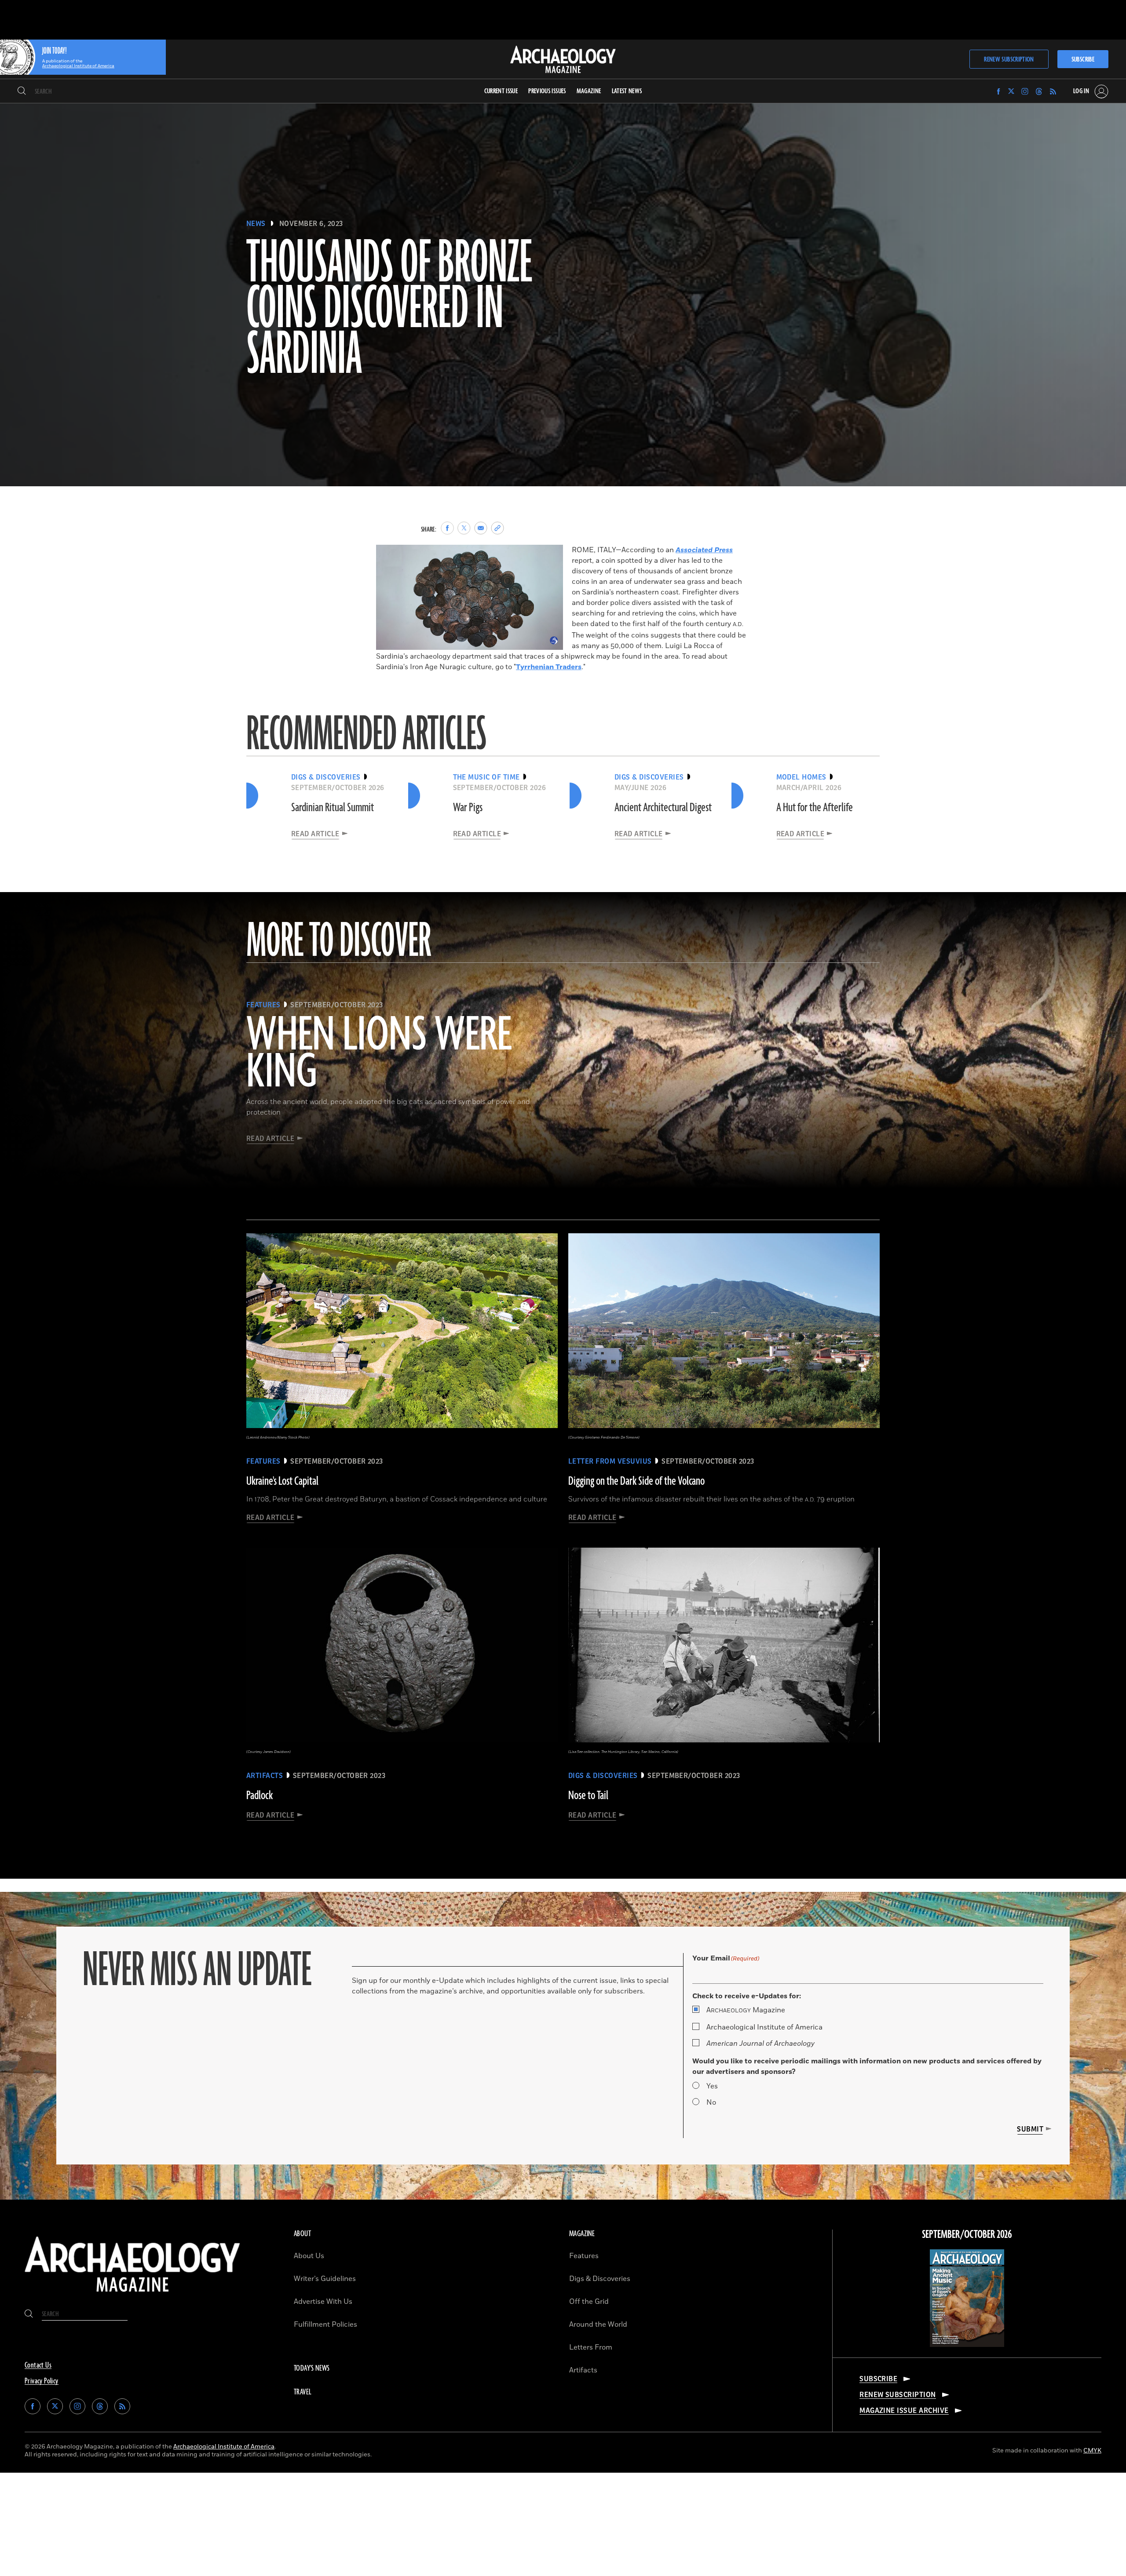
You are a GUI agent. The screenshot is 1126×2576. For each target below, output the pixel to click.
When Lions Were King (379, 1054)
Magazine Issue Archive (904, 2411)
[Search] (22, 91)
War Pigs (468, 808)
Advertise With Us (323, 2302)
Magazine (746, 2010)
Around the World (598, 2325)
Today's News (312, 2368)
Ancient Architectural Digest (663, 808)
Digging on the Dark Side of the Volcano (636, 1481)
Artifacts (583, 2370)
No (711, 2102)
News (256, 224)
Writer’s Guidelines (325, 2279)
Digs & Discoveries (600, 2279)
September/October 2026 (967, 2235)
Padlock (260, 1796)
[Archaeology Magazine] (132, 2295)
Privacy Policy (42, 2381)
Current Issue (501, 91)
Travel (303, 2392)
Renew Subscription (1009, 60)
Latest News (627, 91)
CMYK (1092, 2450)
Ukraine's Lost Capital (282, 1481)
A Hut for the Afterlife (815, 808)
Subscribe (1083, 60)
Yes (712, 2086)
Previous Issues (547, 91)
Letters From (591, 2347)
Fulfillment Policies (325, 2325)
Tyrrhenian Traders (549, 667)
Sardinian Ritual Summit (333, 808)
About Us (309, 2256)
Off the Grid (589, 2302)
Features (584, 2256)
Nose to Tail (588, 1796)
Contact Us (38, 2365)
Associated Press (704, 550)
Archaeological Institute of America (764, 2027)
